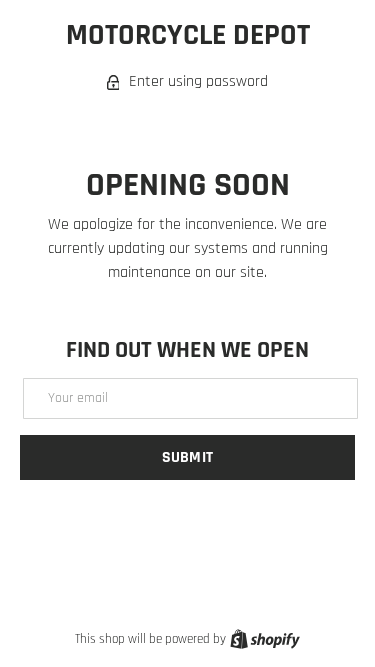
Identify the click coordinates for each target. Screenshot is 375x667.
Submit (187, 457)
